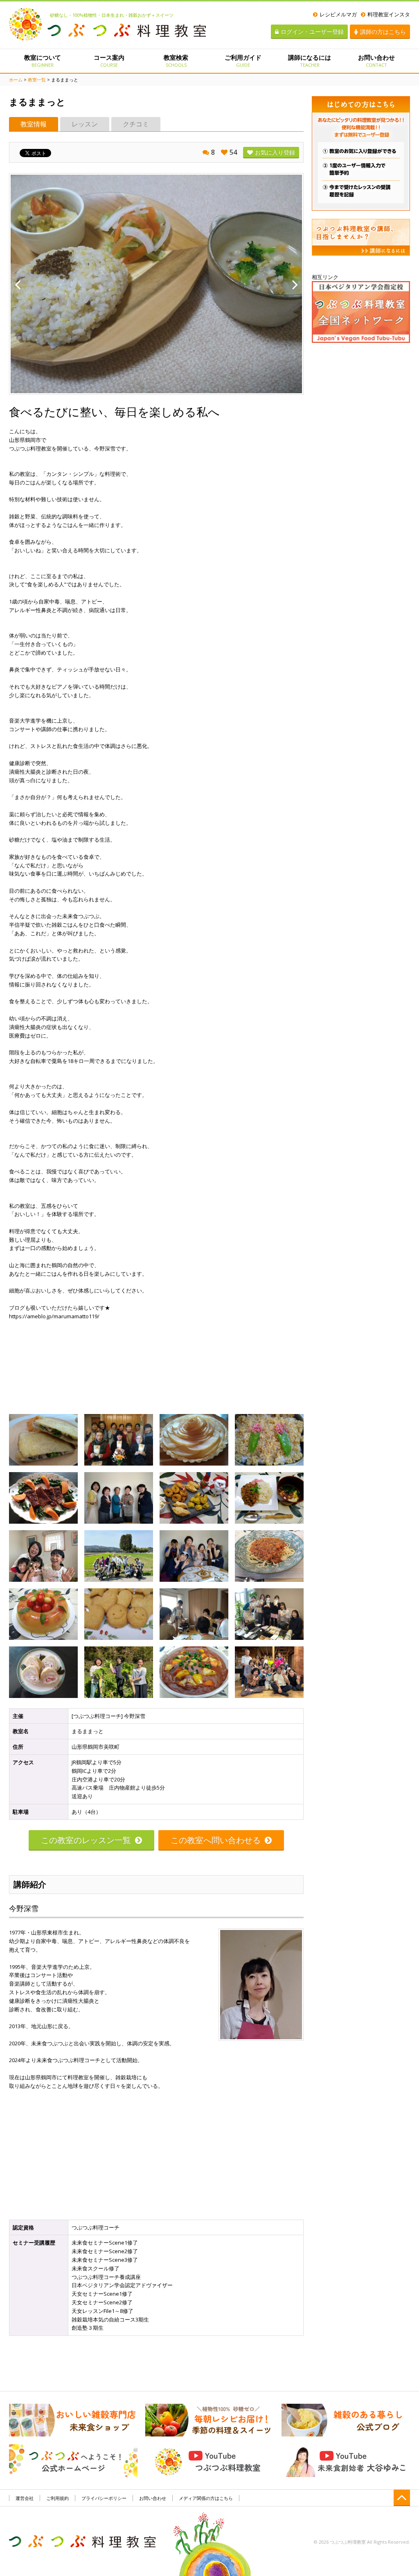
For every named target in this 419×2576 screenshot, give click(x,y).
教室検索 (176, 61)
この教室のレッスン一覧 (86, 1840)
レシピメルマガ (338, 14)
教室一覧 (37, 80)
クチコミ (136, 124)
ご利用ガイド (243, 61)
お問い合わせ (376, 61)
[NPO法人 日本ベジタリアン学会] (361, 311)
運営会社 (25, 2498)
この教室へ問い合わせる (216, 1840)
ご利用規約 (57, 2498)
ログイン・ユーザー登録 (312, 32)
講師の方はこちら (383, 32)
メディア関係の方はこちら (206, 2498)
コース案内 (109, 61)
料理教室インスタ (389, 14)
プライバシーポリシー (104, 2498)
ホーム (16, 80)
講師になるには (310, 61)
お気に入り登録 (275, 152)
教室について (43, 61)
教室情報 (34, 124)
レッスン (85, 124)
